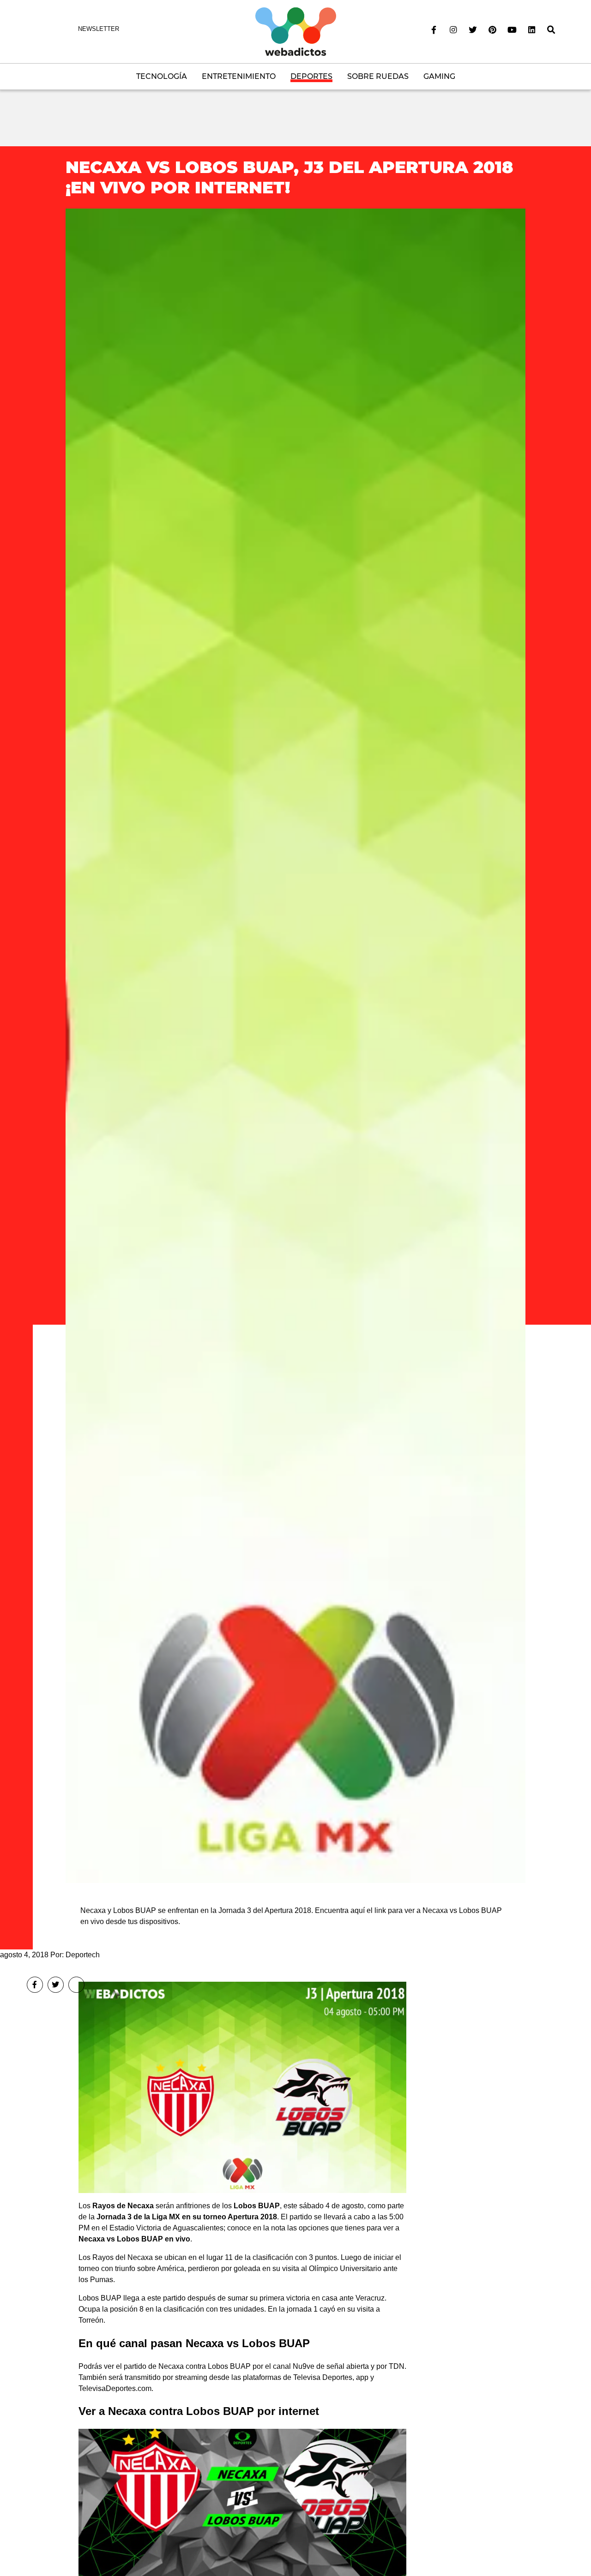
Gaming (439, 76)
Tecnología (162, 76)
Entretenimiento (239, 76)
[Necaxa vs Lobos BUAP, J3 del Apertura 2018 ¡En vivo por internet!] (295, 1045)
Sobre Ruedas (378, 76)
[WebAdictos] (296, 31)
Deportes (311, 76)
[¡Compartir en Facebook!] (35, 1985)
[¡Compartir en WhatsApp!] (76, 1985)
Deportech (83, 1955)
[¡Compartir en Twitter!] (56, 1985)
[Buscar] (551, 30)
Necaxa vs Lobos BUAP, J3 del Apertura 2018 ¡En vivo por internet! (289, 177)
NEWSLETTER (99, 29)
